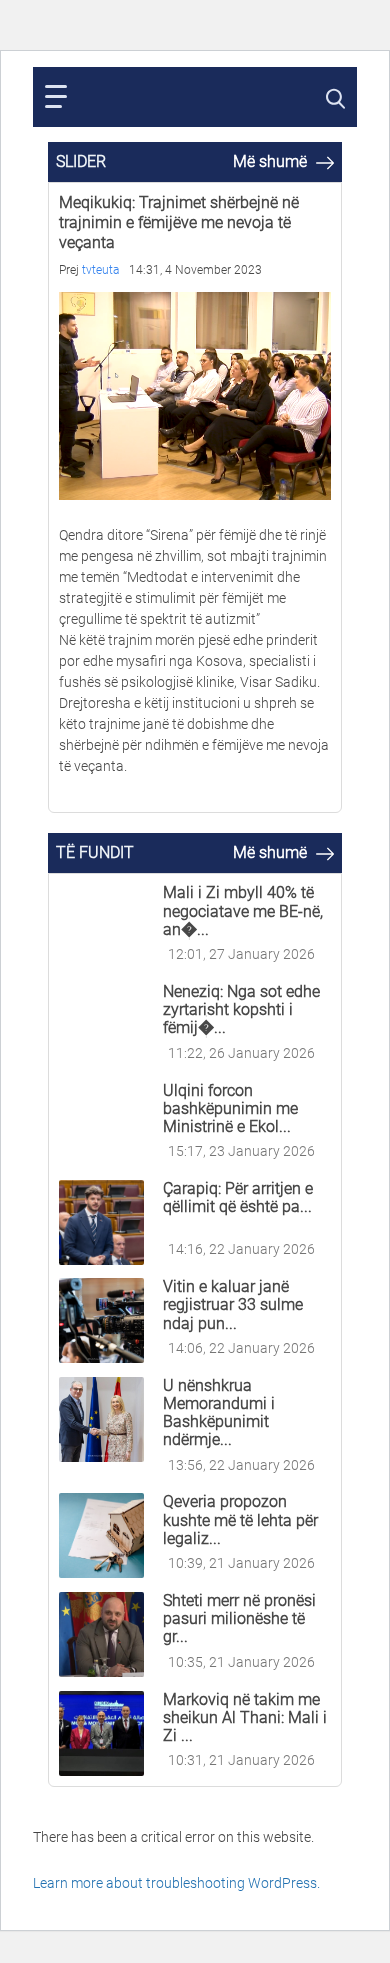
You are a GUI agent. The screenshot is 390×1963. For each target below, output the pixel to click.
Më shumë (272, 161)
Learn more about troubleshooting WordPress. (176, 1883)
